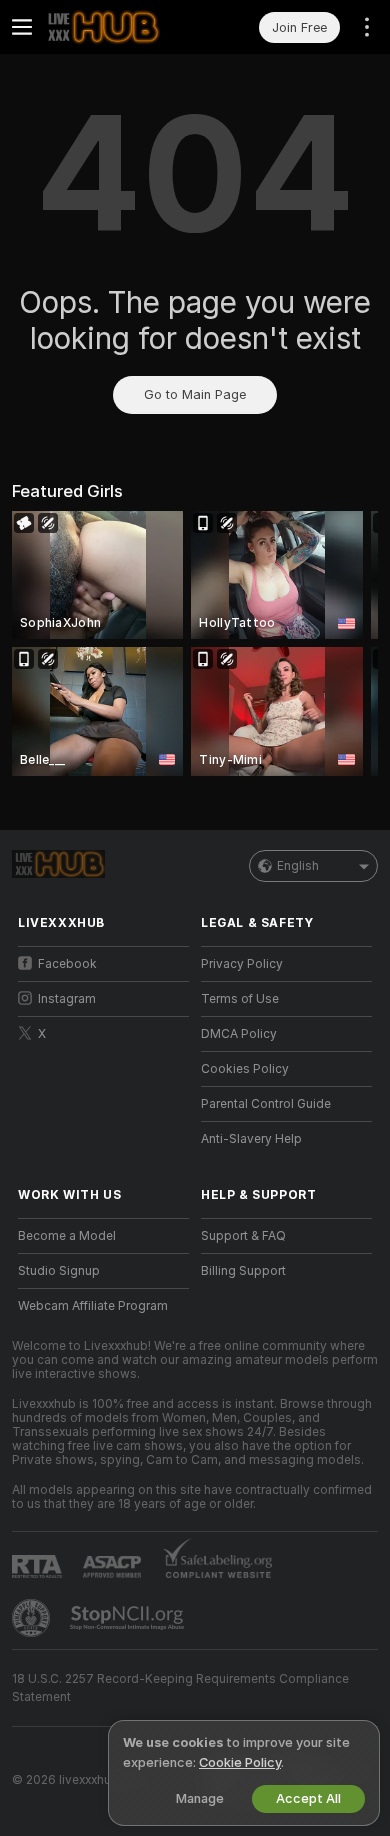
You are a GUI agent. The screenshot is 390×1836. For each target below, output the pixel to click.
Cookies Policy (245, 1069)
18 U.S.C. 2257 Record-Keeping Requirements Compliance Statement (180, 1688)
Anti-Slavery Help (251, 1139)
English (298, 866)
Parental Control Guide (266, 1104)
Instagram (67, 999)
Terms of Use (240, 999)
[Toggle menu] (22, 27)
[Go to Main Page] (119, 27)
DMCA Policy (239, 1034)
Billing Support (243, 1271)
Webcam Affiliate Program (93, 1306)
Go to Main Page (195, 394)
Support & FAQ (243, 1236)
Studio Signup (59, 1271)
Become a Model (67, 1236)
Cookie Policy (240, 1762)
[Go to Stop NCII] (129, 1618)
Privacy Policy (242, 964)
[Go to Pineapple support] (33, 1618)
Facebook (67, 964)
